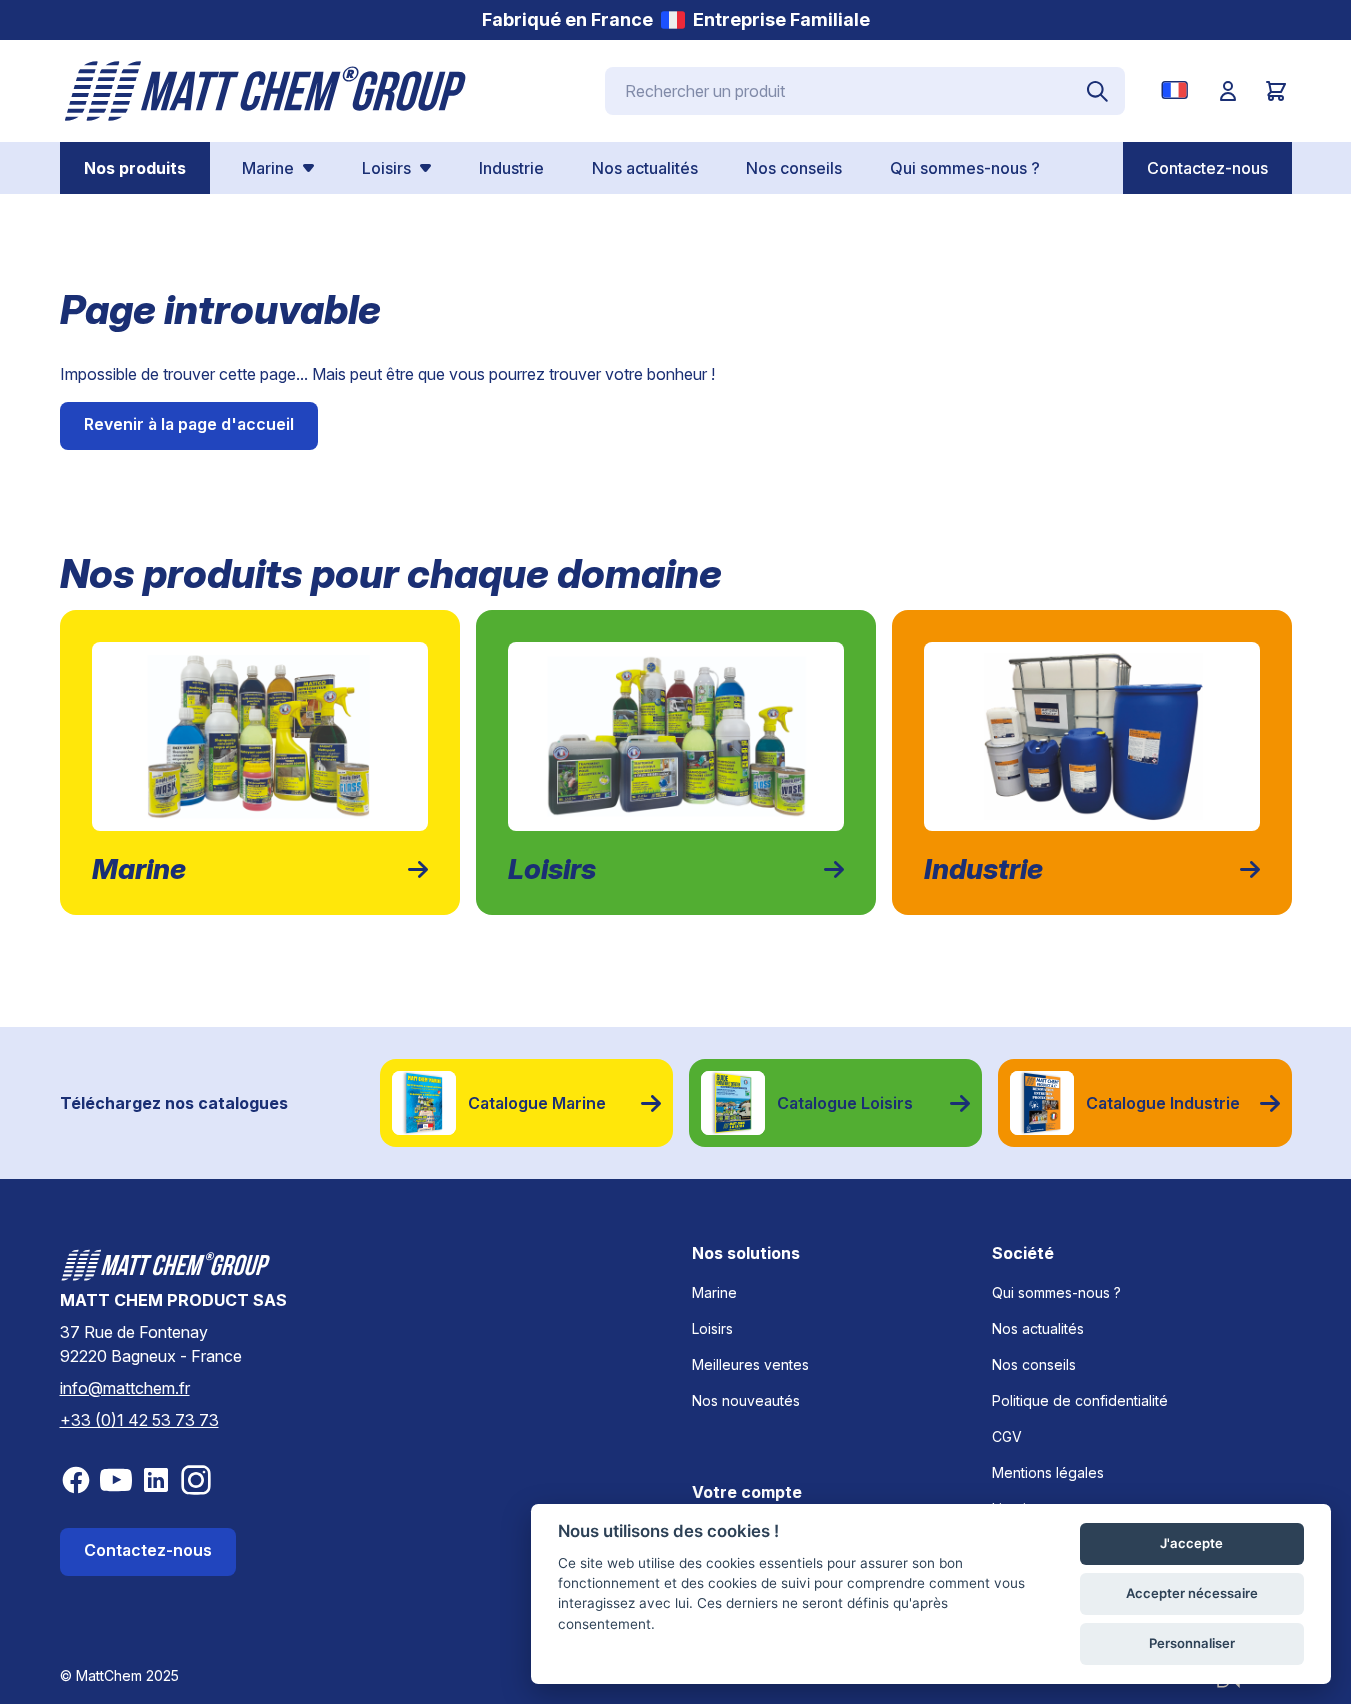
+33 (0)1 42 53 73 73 (139, 1420)
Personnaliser (1192, 1643)
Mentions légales (1048, 1472)
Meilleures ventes (750, 1364)
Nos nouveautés (746, 1400)
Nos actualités (1038, 1328)
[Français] (1178, 90)
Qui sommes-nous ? (1056, 1292)
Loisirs (712, 1328)
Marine (714, 1292)
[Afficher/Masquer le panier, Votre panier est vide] (1276, 91)
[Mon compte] (1228, 91)
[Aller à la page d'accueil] (266, 91)
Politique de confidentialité (1080, 1400)
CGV (1007, 1436)
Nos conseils (1034, 1364)
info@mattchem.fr (125, 1388)
